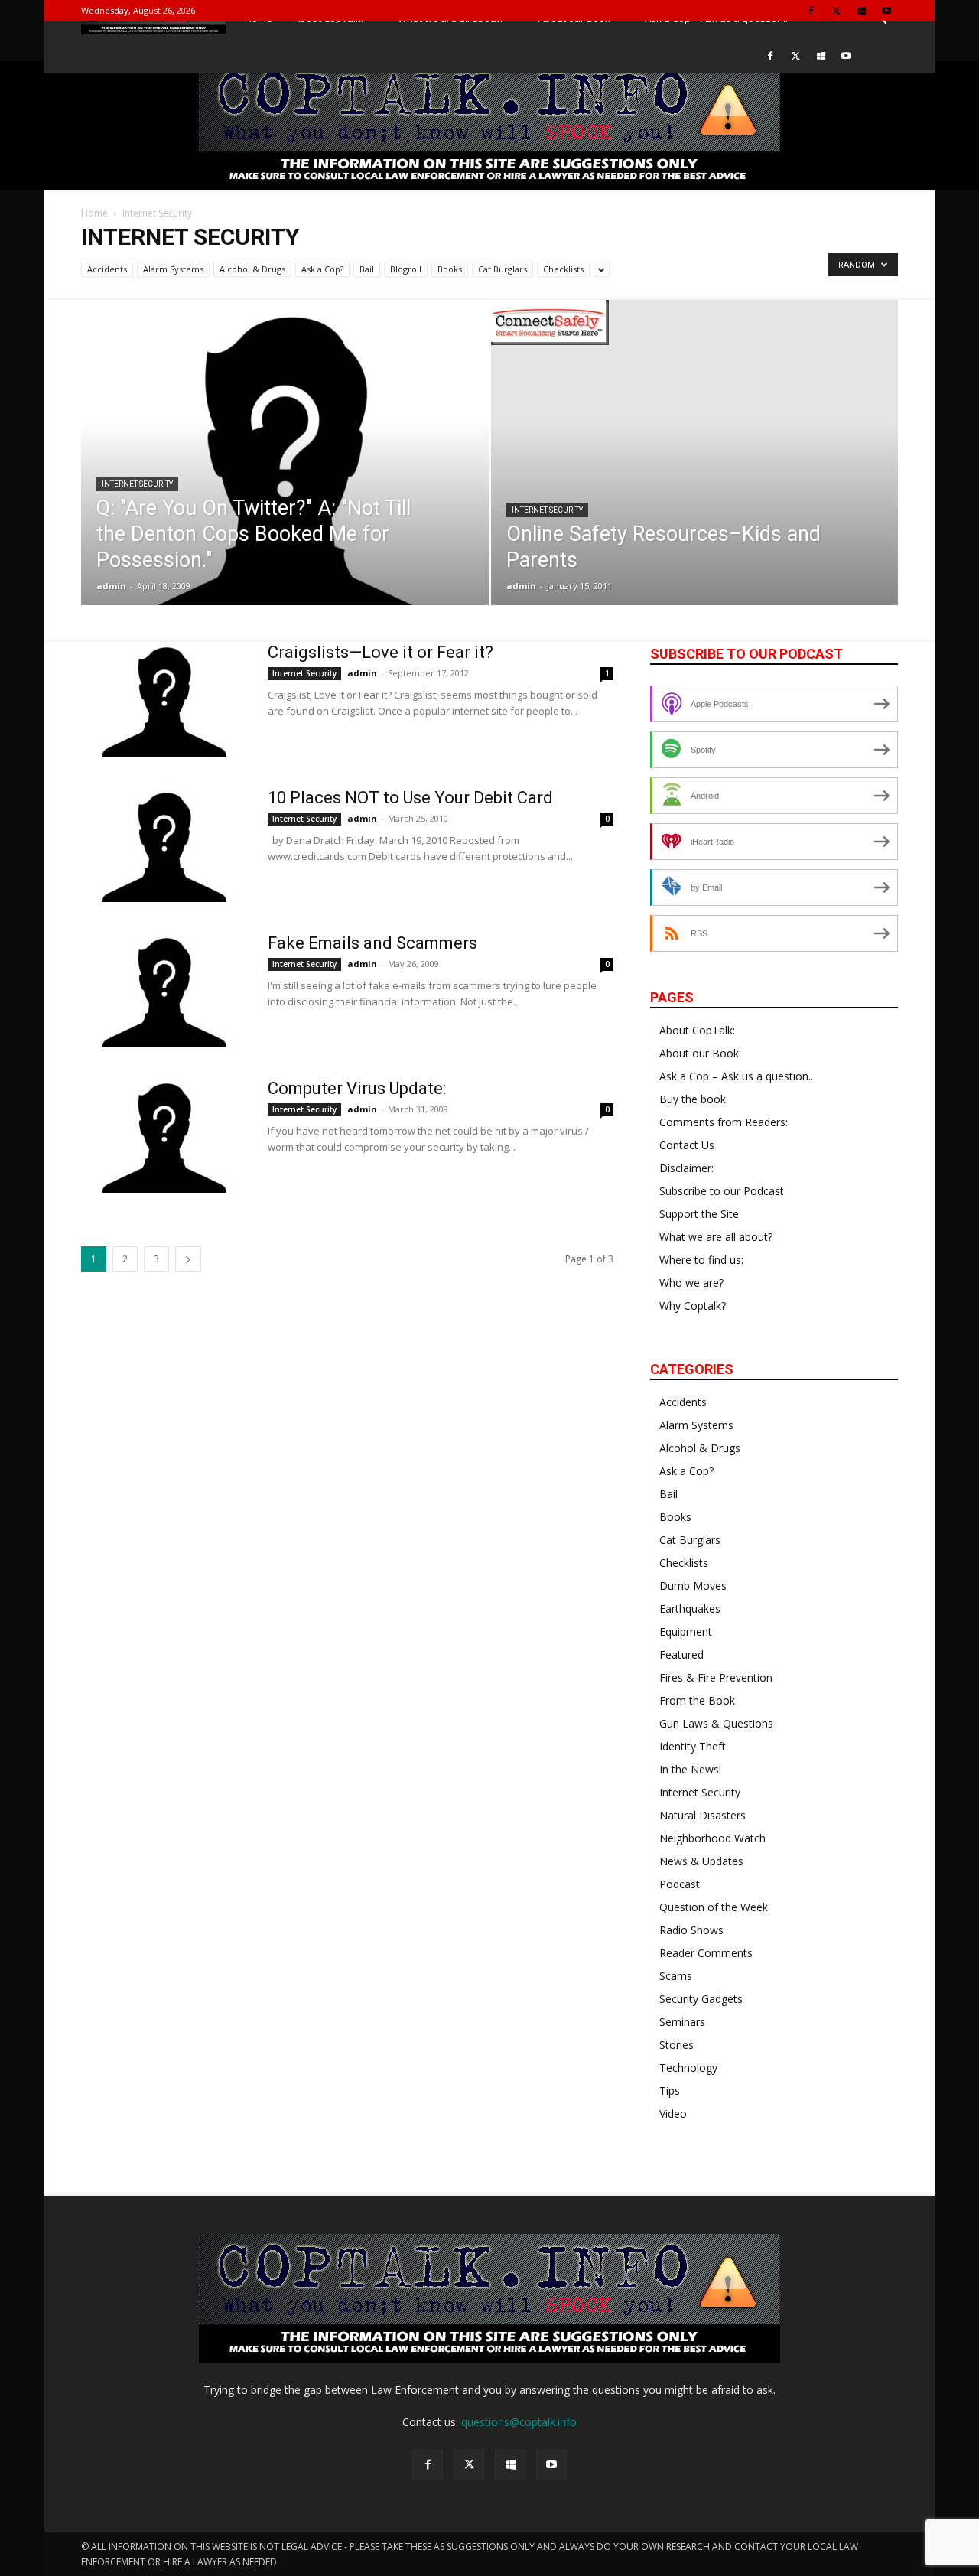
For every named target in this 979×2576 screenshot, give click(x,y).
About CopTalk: (697, 1030)
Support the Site (699, 1214)
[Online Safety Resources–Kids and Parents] (695, 322)
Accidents (107, 269)
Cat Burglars (503, 269)
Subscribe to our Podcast (722, 1191)
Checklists (563, 269)
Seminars (682, 2022)
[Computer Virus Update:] (164, 1135)
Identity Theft (693, 1746)
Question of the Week (714, 1907)
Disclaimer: (686, 1168)
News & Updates (701, 1861)
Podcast (680, 1884)
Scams (676, 1976)
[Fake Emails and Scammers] (164, 990)
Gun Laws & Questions (716, 1723)
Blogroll (406, 269)
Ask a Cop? (322, 269)
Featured (681, 1654)
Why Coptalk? (693, 1306)
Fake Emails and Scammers (372, 943)
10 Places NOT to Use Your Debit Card (410, 798)
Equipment (686, 1632)
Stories (677, 2045)
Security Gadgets (701, 1999)
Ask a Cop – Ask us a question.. (736, 1076)
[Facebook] (811, 10)
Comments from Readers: (724, 1122)
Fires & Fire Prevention (716, 1677)
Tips (670, 2091)
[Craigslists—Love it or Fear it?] (164, 699)
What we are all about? (716, 1237)
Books (450, 269)
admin (111, 586)
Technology (688, 2068)
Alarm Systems (173, 269)
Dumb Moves (693, 1586)
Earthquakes (690, 1609)
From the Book (697, 1700)
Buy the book (693, 1099)
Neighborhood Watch (712, 1838)
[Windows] (861, 10)
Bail (367, 269)
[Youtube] (886, 10)
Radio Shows (691, 1930)
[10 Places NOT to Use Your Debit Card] (164, 845)
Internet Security (137, 484)
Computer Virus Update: (357, 1088)
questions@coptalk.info (519, 2422)
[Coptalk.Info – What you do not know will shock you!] (489, 125)
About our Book (699, 1053)
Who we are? (691, 1283)
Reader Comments (706, 1953)
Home (94, 213)
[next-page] (188, 1259)
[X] (836, 10)
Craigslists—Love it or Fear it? (381, 652)
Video (673, 2114)
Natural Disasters (703, 1815)
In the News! (690, 1769)
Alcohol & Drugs (252, 269)
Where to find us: (701, 1260)
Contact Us (687, 1145)
